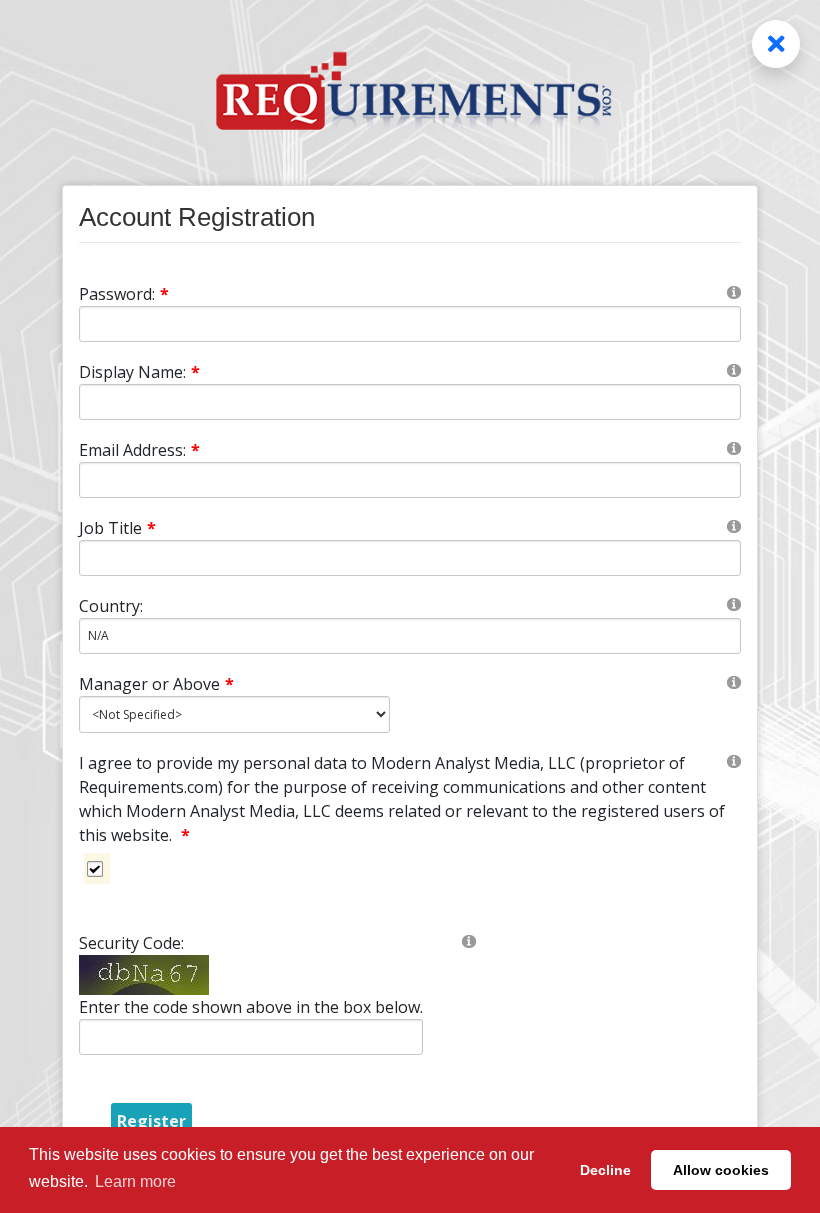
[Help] (734, 291)
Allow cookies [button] (721, 1170)
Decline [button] (605, 1170)
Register (151, 1121)
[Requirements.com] (410, 67)
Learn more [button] (135, 1181)
